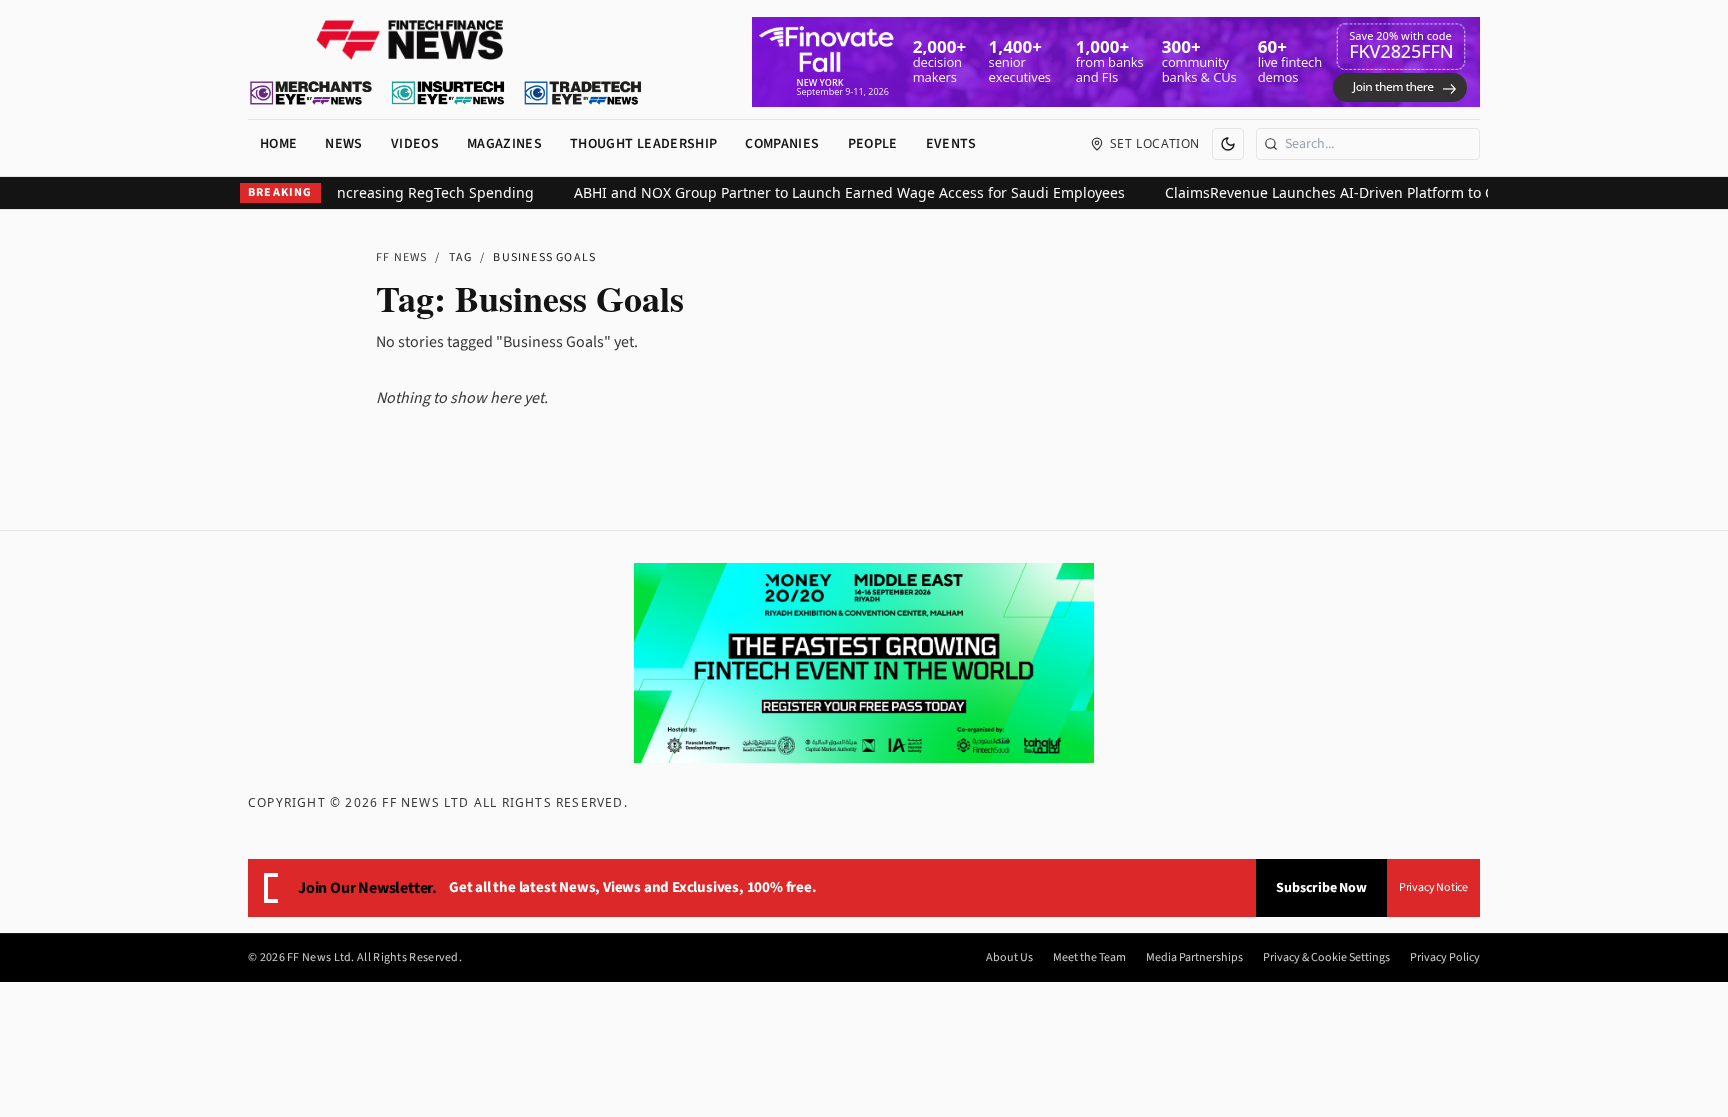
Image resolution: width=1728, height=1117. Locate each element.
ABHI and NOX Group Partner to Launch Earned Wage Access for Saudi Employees (830, 192)
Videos (415, 144)
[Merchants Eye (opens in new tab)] (311, 93)
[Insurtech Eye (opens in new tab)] (447, 93)
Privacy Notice (1433, 887)
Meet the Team (1089, 958)
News (343, 144)
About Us (1009, 958)
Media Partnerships (1194, 958)
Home (278, 144)
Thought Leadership (643, 144)
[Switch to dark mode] (1228, 144)
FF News (401, 257)
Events (951, 144)
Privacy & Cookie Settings (1326, 958)
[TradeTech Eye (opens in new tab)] (583, 93)
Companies (782, 144)
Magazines (504, 144)
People (873, 144)
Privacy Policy (1445, 958)
